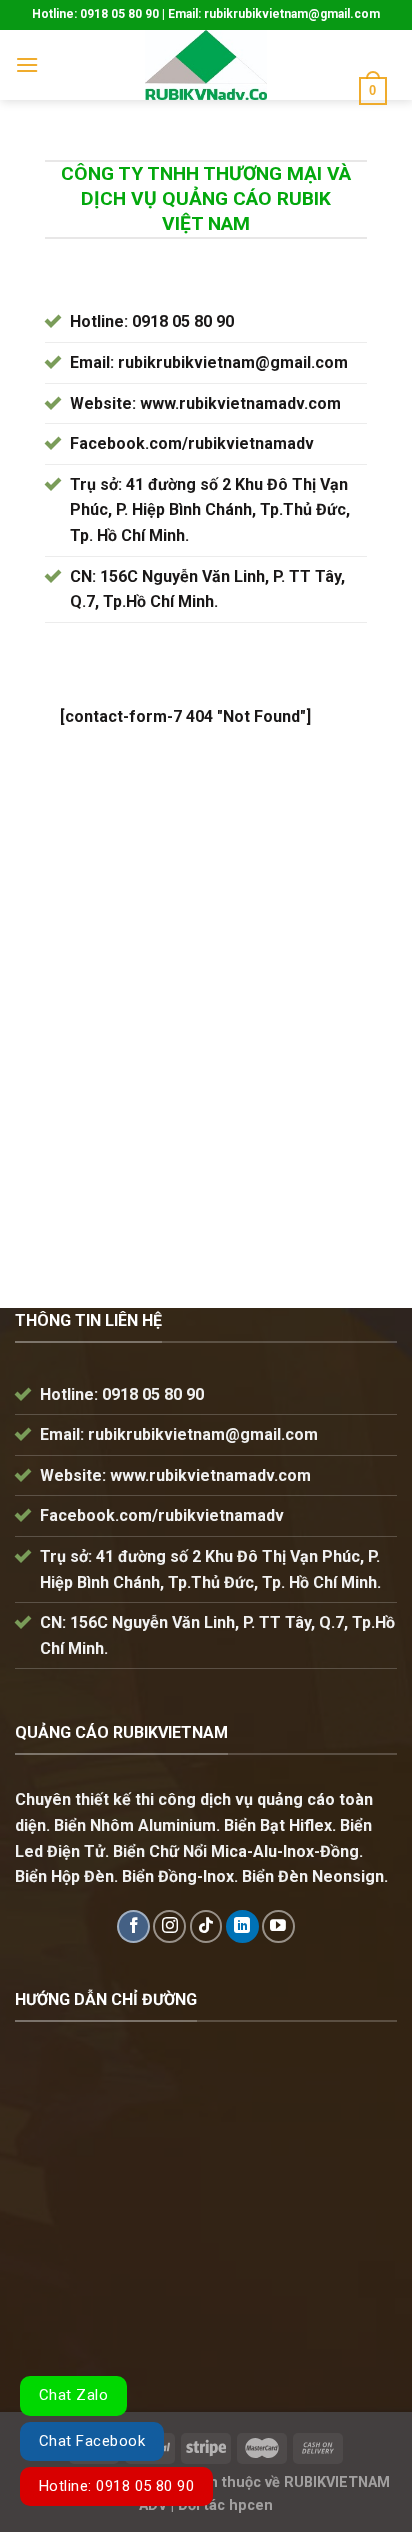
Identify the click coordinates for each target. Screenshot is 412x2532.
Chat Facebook (92, 2441)
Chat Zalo (73, 2395)
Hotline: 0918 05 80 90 (116, 2486)
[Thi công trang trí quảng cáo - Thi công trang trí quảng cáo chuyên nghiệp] (206, 65)
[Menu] (27, 64)
